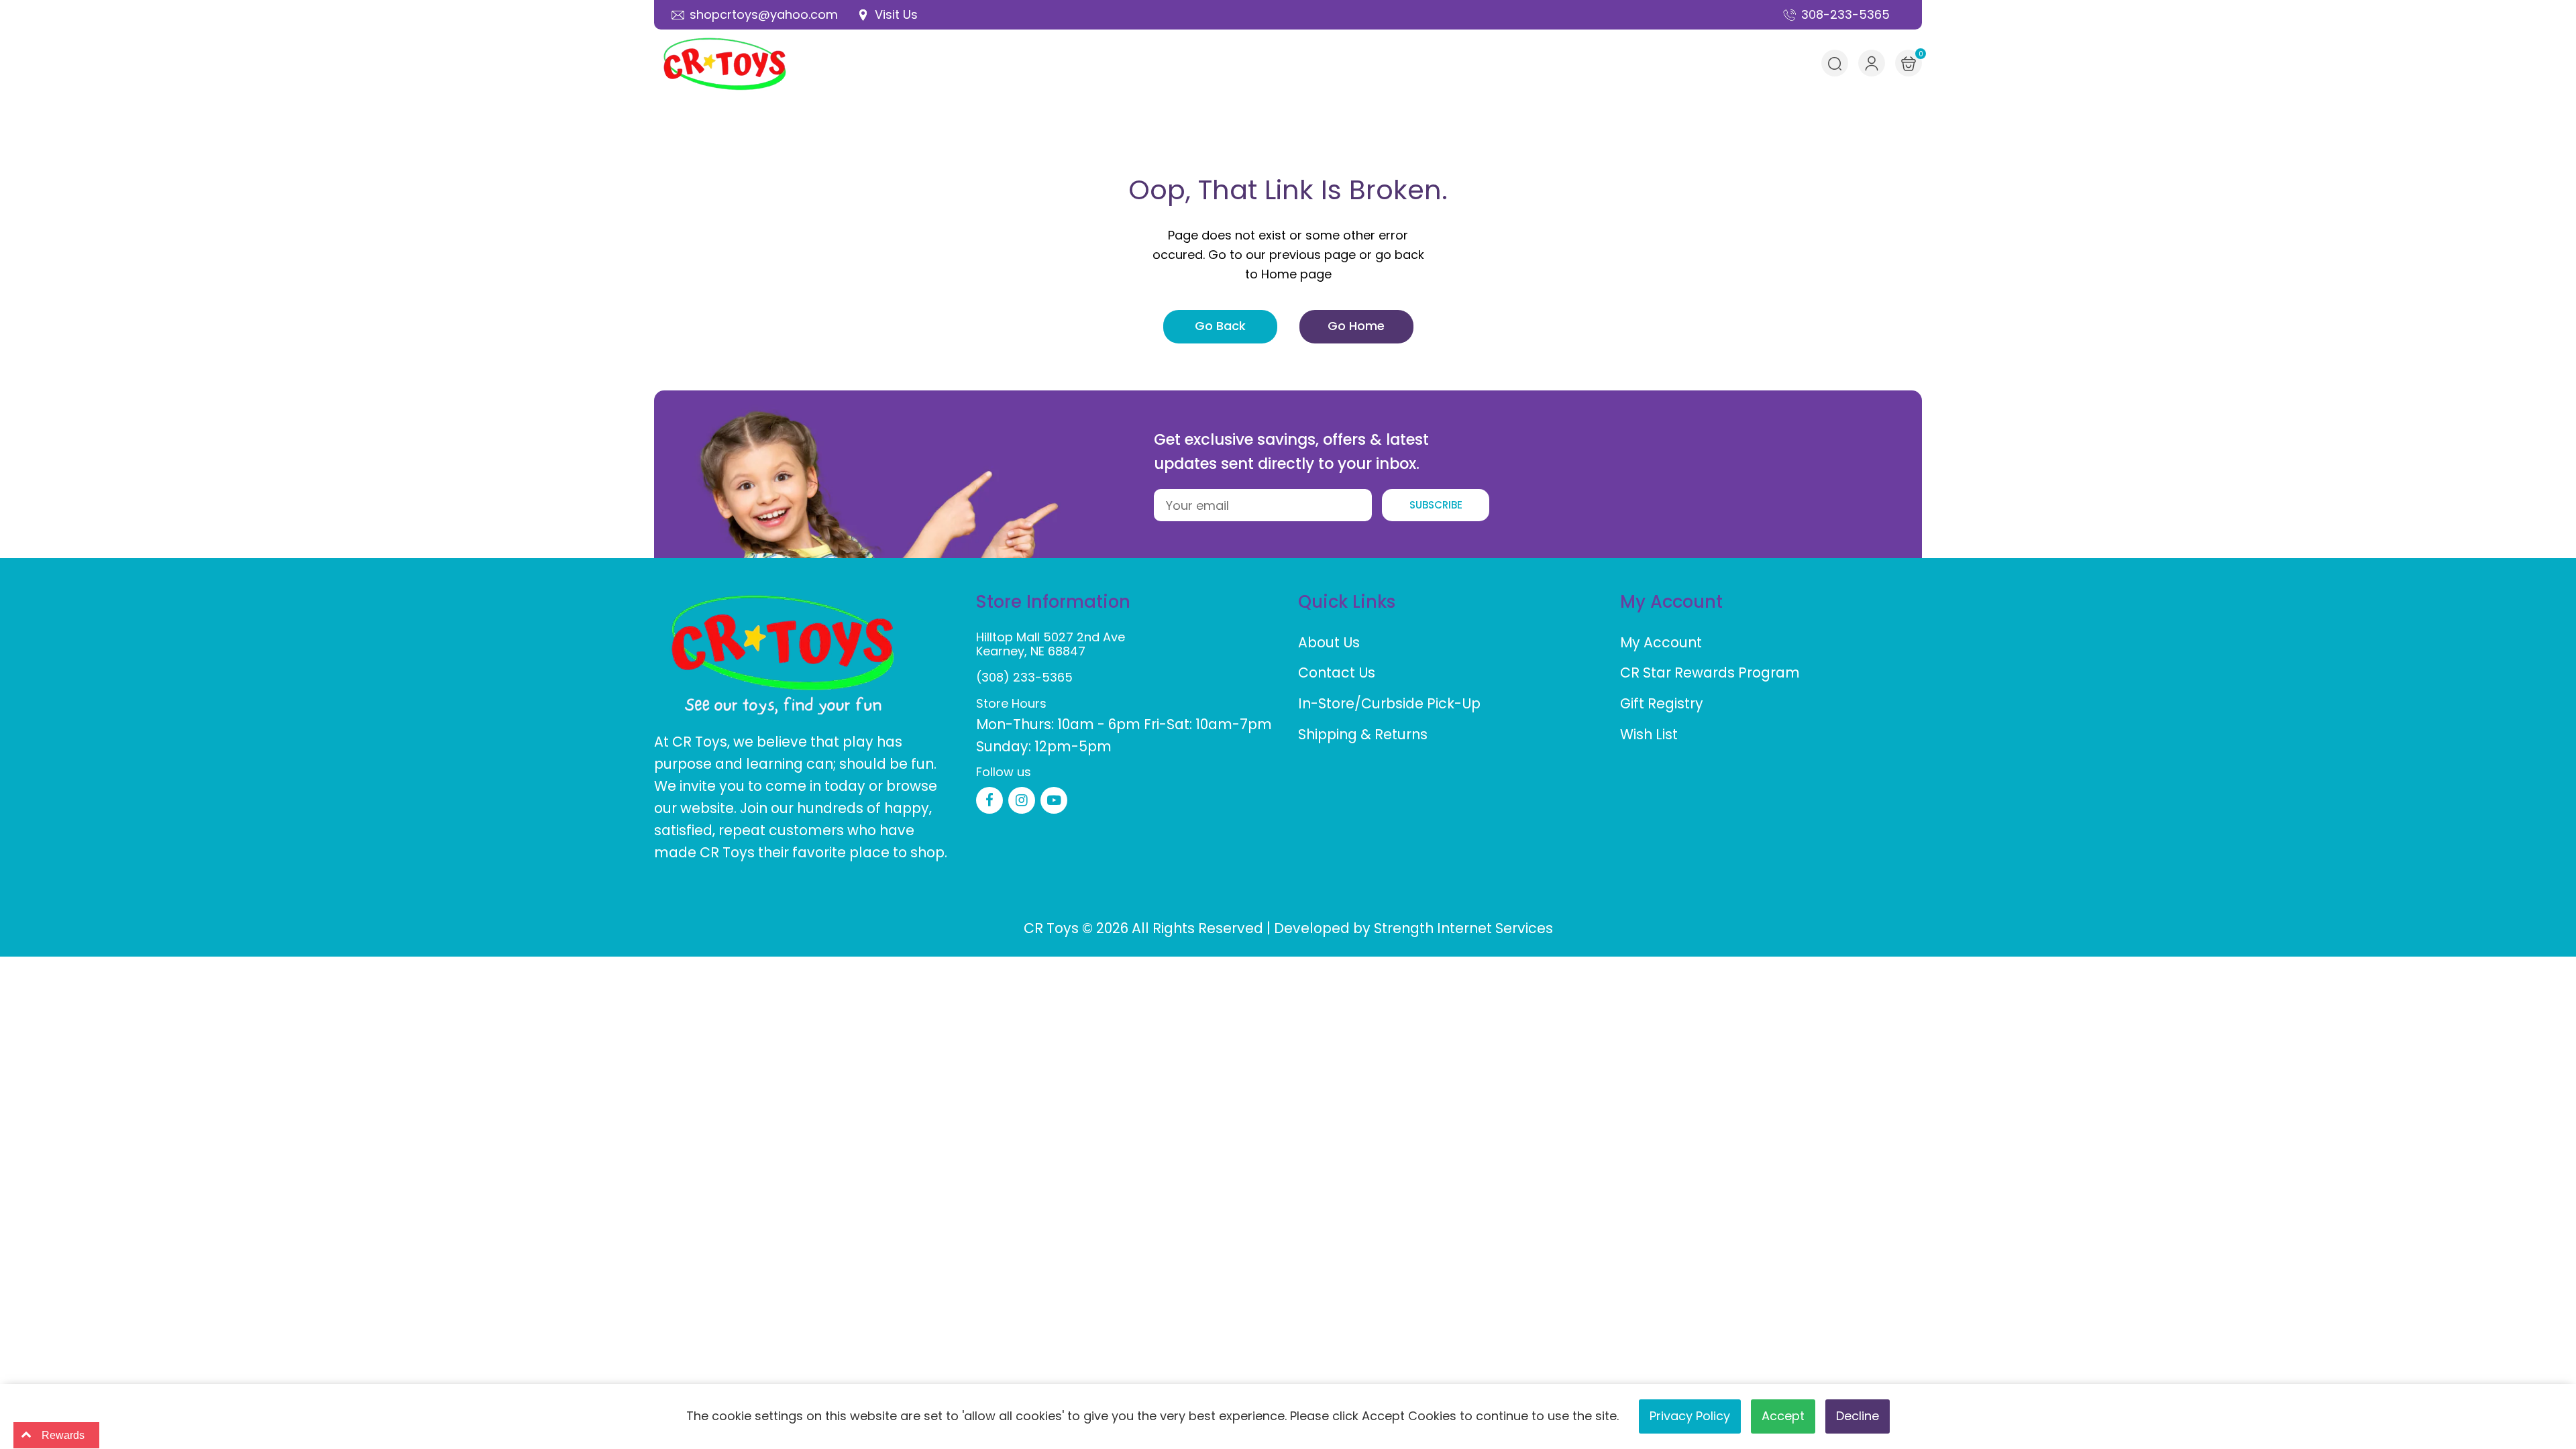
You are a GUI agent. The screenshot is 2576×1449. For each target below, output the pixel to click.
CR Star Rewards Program (1710, 673)
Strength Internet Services (1463, 928)
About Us (1329, 642)
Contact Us (1337, 673)
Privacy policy (1690, 1416)
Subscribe (1436, 505)
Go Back (1220, 326)
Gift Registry (1662, 703)
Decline (1858, 1416)
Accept (1783, 1416)
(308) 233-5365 (1024, 677)
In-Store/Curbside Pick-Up (1389, 703)
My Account (1661, 642)
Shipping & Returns (1363, 734)
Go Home (1356, 326)
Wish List (1649, 734)
